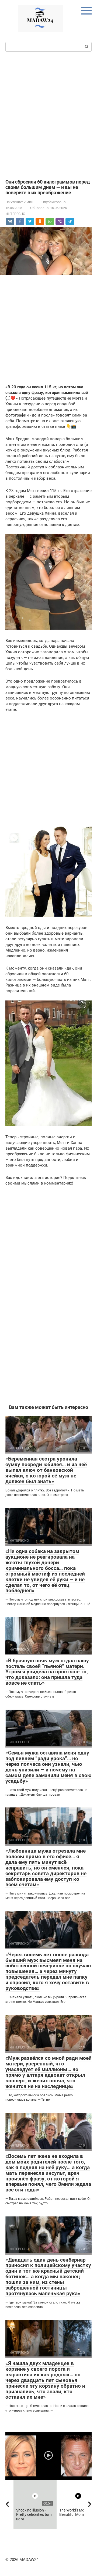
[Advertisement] (48, 115)
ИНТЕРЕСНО (15, 214)
